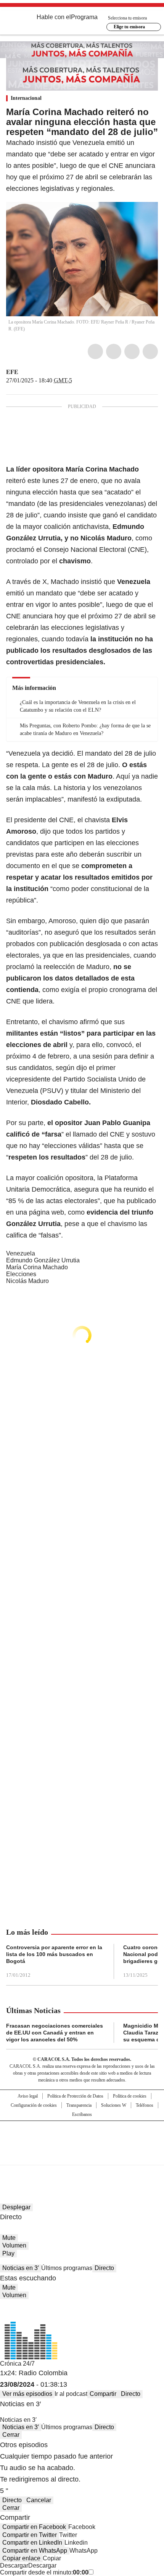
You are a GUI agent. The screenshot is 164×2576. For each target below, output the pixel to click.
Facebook (95, 351)
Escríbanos (82, 2114)
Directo (104, 2268)
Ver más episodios (27, 2394)
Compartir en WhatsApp (35, 2551)
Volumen (14, 2245)
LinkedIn (132, 351)
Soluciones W (114, 2105)
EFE (12, 372)
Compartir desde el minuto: (44, 2572)
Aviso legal (28, 2096)
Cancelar (39, 2500)
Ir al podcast (71, 2394)
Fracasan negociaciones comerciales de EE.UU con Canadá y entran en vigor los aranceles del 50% (55, 2033)
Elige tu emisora (129, 27)
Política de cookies (130, 2096)
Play (8, 2253)
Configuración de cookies (34, 2105)
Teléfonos (145, 2105)
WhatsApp (150, 351)
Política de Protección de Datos (75, 2096)
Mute (9, 2238)
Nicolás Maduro (27, 1281)
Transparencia (79, 2105)
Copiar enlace (21, 2558)
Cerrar (11, 2435)
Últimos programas (67, 2268)
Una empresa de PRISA (82, 2138)
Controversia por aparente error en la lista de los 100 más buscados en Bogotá (54, 1954)
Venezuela (21, 1253)
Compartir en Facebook (34, 2527)
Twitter (114, 351)
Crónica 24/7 (17, 2364)
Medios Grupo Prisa (82, 2156)
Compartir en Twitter (30, 2535)
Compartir (103, 2394)
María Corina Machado (37, 1267)
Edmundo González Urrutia (43, 1260)
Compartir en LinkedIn (32, 2543)
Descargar (14, 2565)
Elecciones (21, 1274)
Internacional (26, 98)
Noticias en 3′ (21, 2268)
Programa (84, 17)
